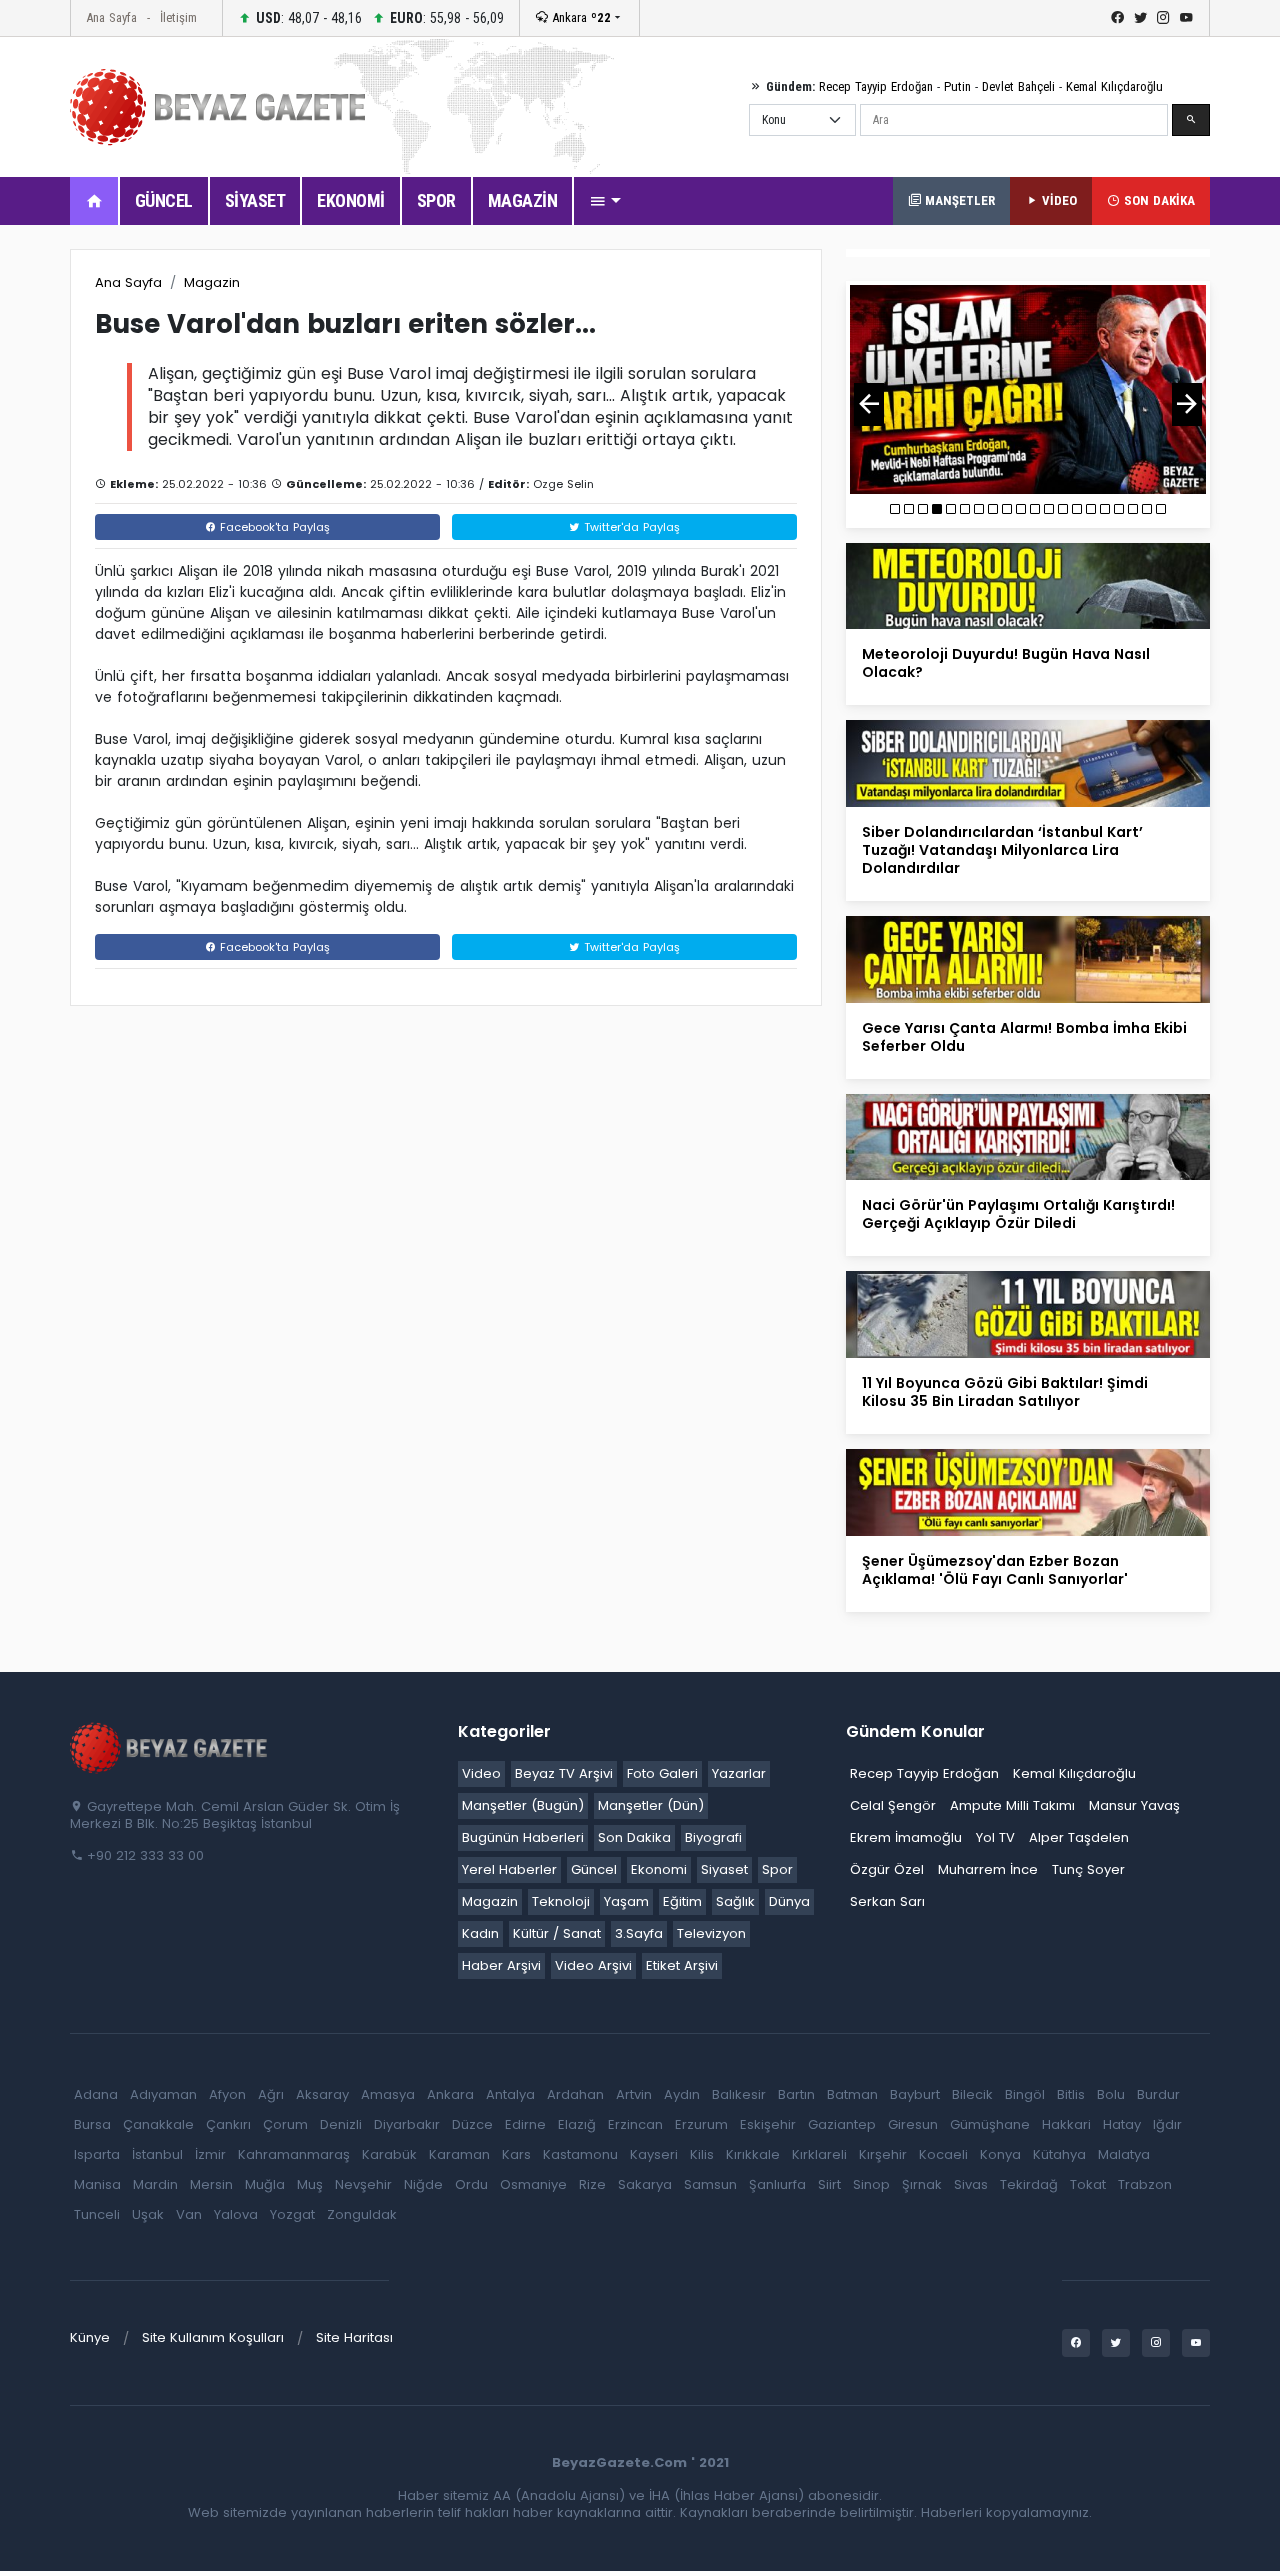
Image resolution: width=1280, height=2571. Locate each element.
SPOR (436, 200)
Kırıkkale (753, 2154)
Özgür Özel (887, 1869)
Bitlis (1071, 2094)
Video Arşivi (593, 1965)
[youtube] (1186, 18)
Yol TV (995, 1837)
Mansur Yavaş (1134, 1805)
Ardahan (575, 2094)
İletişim (178, 17)
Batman (852, 2094)
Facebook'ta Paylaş (273, 527)
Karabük (389, 2154)
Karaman (459, 2154)
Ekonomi (659, 1869)
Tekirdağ (1029, 2184)
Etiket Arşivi (682, 1965)
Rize (592, 2184)
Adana (96, 2094)
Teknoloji (561, 1901)
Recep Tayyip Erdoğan (876, 86)
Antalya (510, 2094)
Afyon (227, 2094)
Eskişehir (768, 2124)
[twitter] (1140, 18)
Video (481, 1773)
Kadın (480, 1933)
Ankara (579, 17)
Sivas (971, 2184)
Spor (777, 1869)
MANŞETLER (958, 200)
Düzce (472, 2124)
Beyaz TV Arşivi (564, 1773)
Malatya (1124, 2154)
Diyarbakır (407, 2124)
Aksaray (322, 2094)
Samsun (710, 2184)
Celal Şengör (893, 1805)
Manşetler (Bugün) (523, 1805)
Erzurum (701, 2124)
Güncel (594, 1869)
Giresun (913, 2124)
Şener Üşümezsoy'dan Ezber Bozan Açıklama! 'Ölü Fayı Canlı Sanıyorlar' (995, 1570)
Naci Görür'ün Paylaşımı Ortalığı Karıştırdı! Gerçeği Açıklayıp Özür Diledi (1018, 1214)
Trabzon (1145, 2184)
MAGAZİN (523, 200)
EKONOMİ (351, 200)
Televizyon (711, 1933)
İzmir (210, 2154)
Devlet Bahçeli (1018, 86)
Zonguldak (362, 2214)
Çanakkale (158, 2124)
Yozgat (292, 2214)
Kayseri (654, 2154)
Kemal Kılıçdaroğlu (1114, 86)
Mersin (211, 2184)
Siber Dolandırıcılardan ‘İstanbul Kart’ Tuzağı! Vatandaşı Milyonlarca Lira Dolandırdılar (1002, 850)
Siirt (829, 2184)
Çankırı (228, 2124)
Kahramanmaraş (294, 2154)
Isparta (97, 2154)
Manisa (97, 2184)
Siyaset (724, 1869)
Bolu (1111, 2094)
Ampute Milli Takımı (1012, 1805)
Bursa (92, 2124)
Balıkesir (739, 2094)
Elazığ (577, 2124)
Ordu (471, 2184)
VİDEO (1057, 200)
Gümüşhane (990, 2124)
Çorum (285, 2124)
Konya (1000, 2154)
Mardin (155, 2184)
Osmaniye (533, 2184)
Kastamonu (580, 2154)
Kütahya (1059, 2154)
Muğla (265, 2184)
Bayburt (915, 2094)
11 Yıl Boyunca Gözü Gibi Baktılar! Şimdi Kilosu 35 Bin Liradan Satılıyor (1005, 1392)
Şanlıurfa (777, 2184)
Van (189, 2214)
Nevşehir (363, 2184)
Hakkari (1066, 2124)
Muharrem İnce (988, 1869)
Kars (516, 2154)
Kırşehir (883, 2154)
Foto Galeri (662, 1773)
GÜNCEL (164, 200)
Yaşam (626, 1901)
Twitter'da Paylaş (630, 527)
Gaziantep (842, 2124)
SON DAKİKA (1157, 200)
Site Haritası (354, 2337)
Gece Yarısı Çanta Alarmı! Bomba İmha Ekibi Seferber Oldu (1024, 1037)
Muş (310, 2184)
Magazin (212, 282)
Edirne (525, 2124)
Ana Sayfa (111, 17)
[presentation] (869, 404)
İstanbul (157, 2154)
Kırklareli (819, 2154)
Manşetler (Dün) (651, 1805)
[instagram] (1163, 18)
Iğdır (1167, 2124)
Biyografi (713, 1837)
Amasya (388, 2094)
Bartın (796, 2094)
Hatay (1122, 2124)
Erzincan (635, 2124)
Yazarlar (739, 1773)
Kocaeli (943, 2154)
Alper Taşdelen (1079, 1837)
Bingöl (1025, 2094)
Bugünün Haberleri (523, 1837)
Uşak (148, 2214)
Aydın (682, 2094)
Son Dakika (634, 1837)
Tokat (1088, 2184)
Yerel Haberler (509, 1869)
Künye (90, 2337)
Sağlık (735, 1901)
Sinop (871, 2184)
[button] (605, 201)
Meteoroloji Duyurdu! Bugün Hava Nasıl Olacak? (1006, 663)
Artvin (634, 2094)
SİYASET (255, 200)
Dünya (789, 1901)
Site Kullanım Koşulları (213, 2337)
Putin (957, 86)
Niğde (423, 2184)
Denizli (341, 2124)
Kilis (702, 2154)
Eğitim (682, 1901)
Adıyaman (163, 2094)
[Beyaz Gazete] (170, 1746)
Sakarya (645, 2184)
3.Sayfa (639, 1933)
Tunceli (97, 2214)
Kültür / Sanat (557, 1933)
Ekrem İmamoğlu (906, 1837)
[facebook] (1117, 18)
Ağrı (271, 2094)
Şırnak (922, 2184)
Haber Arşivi (501, 1965)
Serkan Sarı (887, 1901)
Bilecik (972, 2094)
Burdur (1158, 2094)
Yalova (236, 2214)
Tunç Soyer (1088, 1869)
